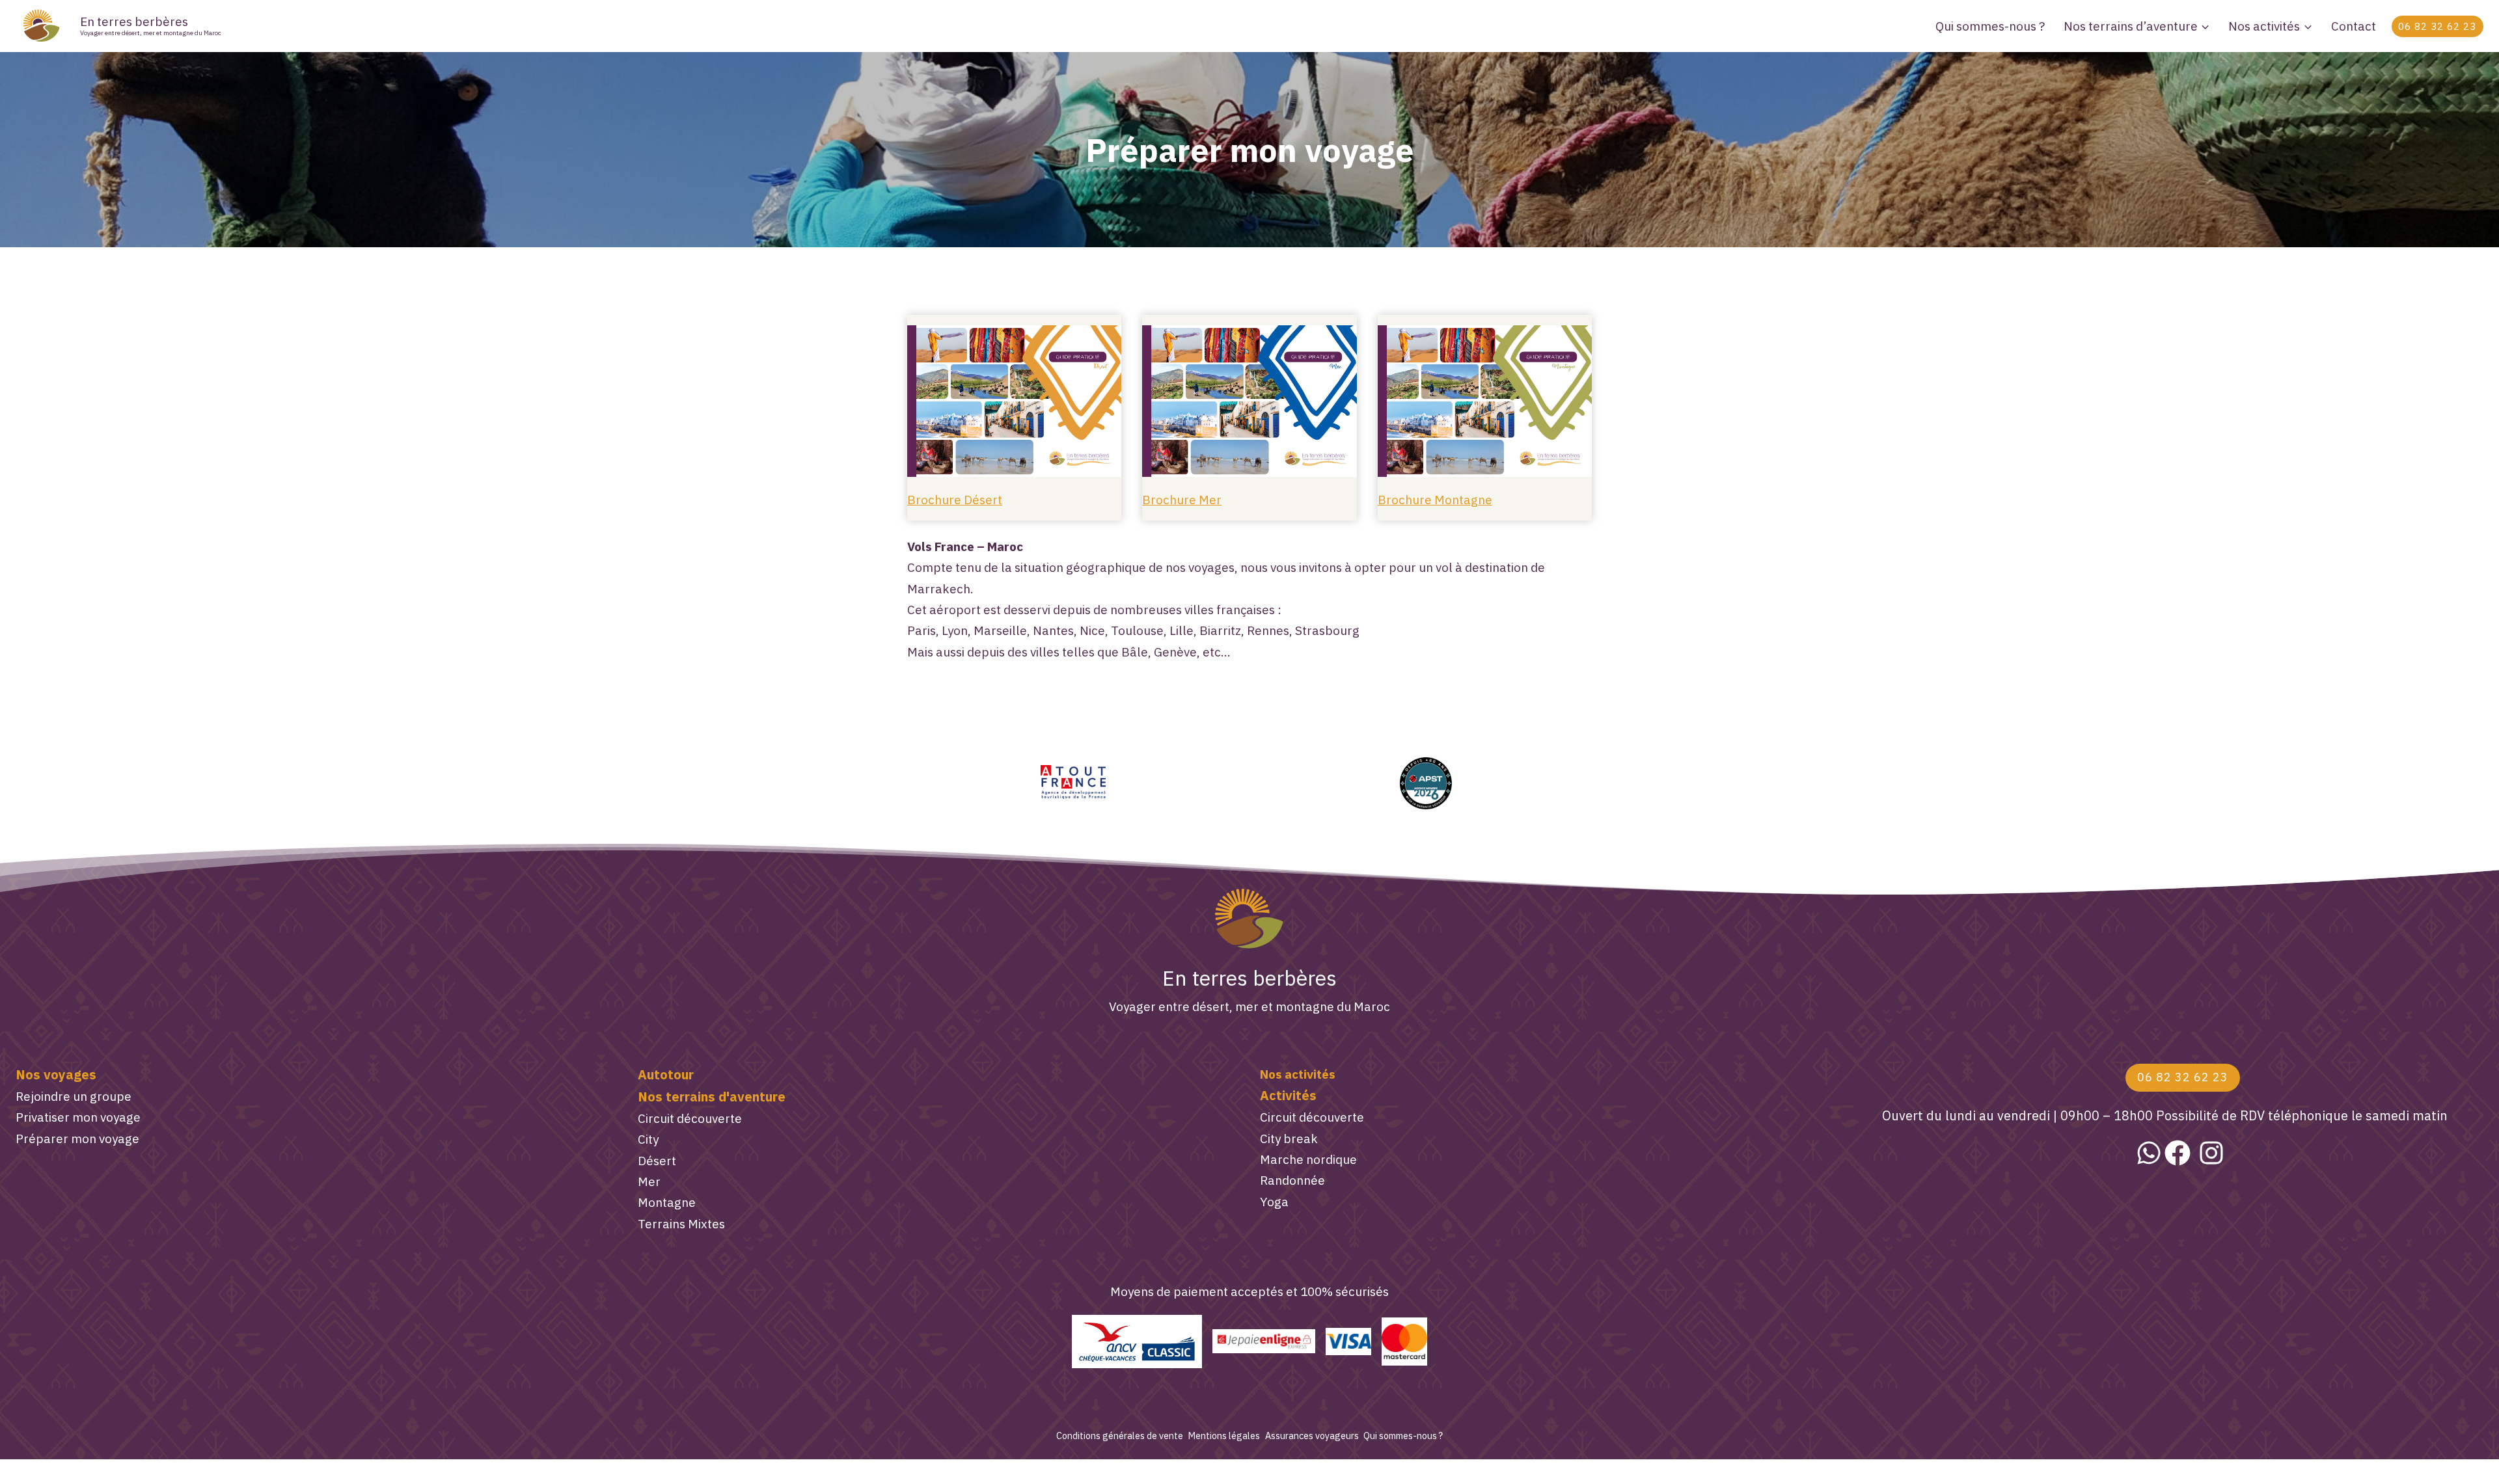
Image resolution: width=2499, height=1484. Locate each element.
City (648, 1139)
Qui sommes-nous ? (1990, 26)
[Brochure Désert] (1014, 401)
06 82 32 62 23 (2437, 26)
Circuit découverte (690, 1118)
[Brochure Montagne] (1485, 401)
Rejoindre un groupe (74, 1096)
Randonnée (1292, 1180)
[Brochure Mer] (1249, 401)
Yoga (1274, 1202)
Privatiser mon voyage (78, 1117)
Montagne (667, 1202)
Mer (649, 1181)
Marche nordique (1308, 1159)
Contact (2354, 26)
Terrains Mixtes (681, 1224)
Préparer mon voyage (77, 1139)
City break (1289, 1139)
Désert (657, 1161)
